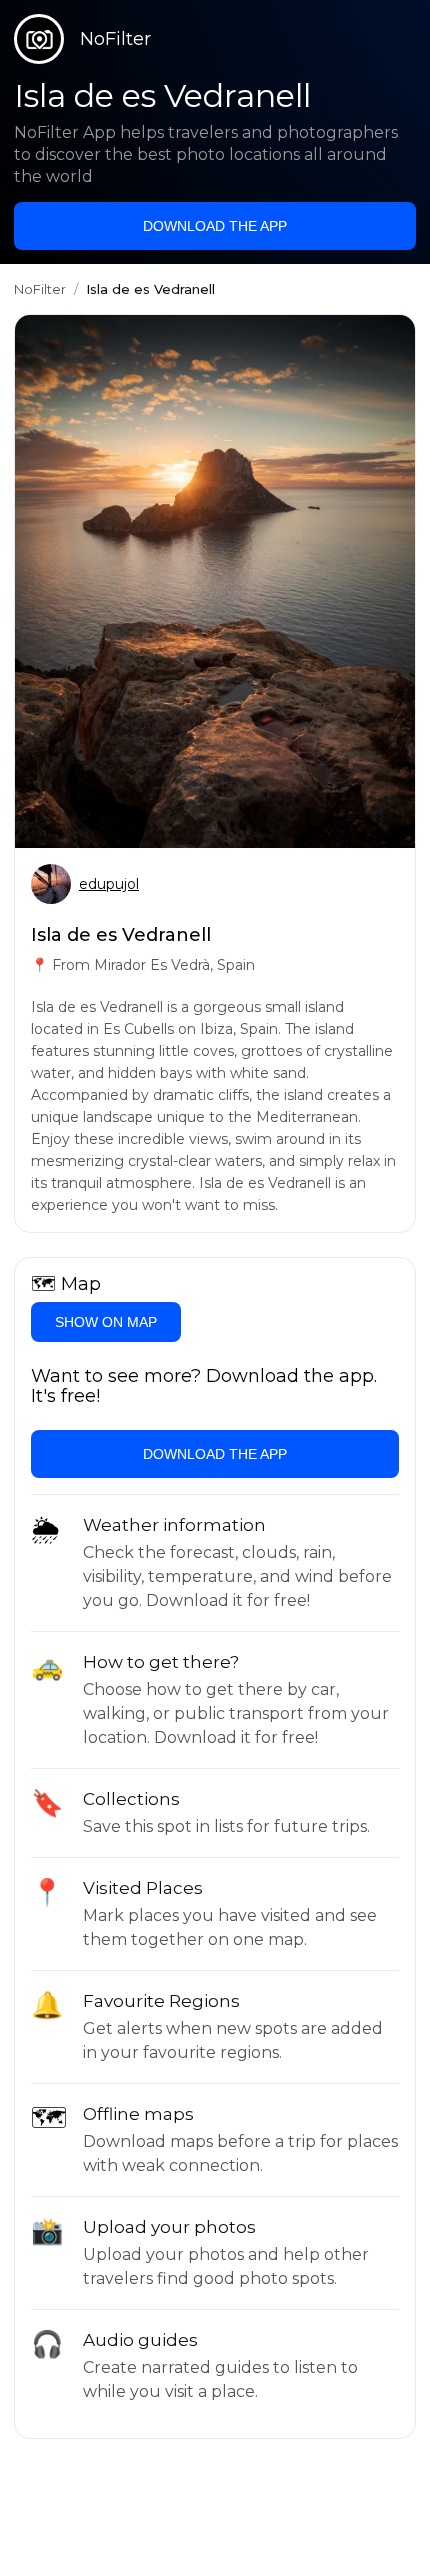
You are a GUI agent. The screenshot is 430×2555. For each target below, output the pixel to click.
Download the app (215, 226)
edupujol (109, 884)
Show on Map (106, 1322)
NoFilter (40, 289)
